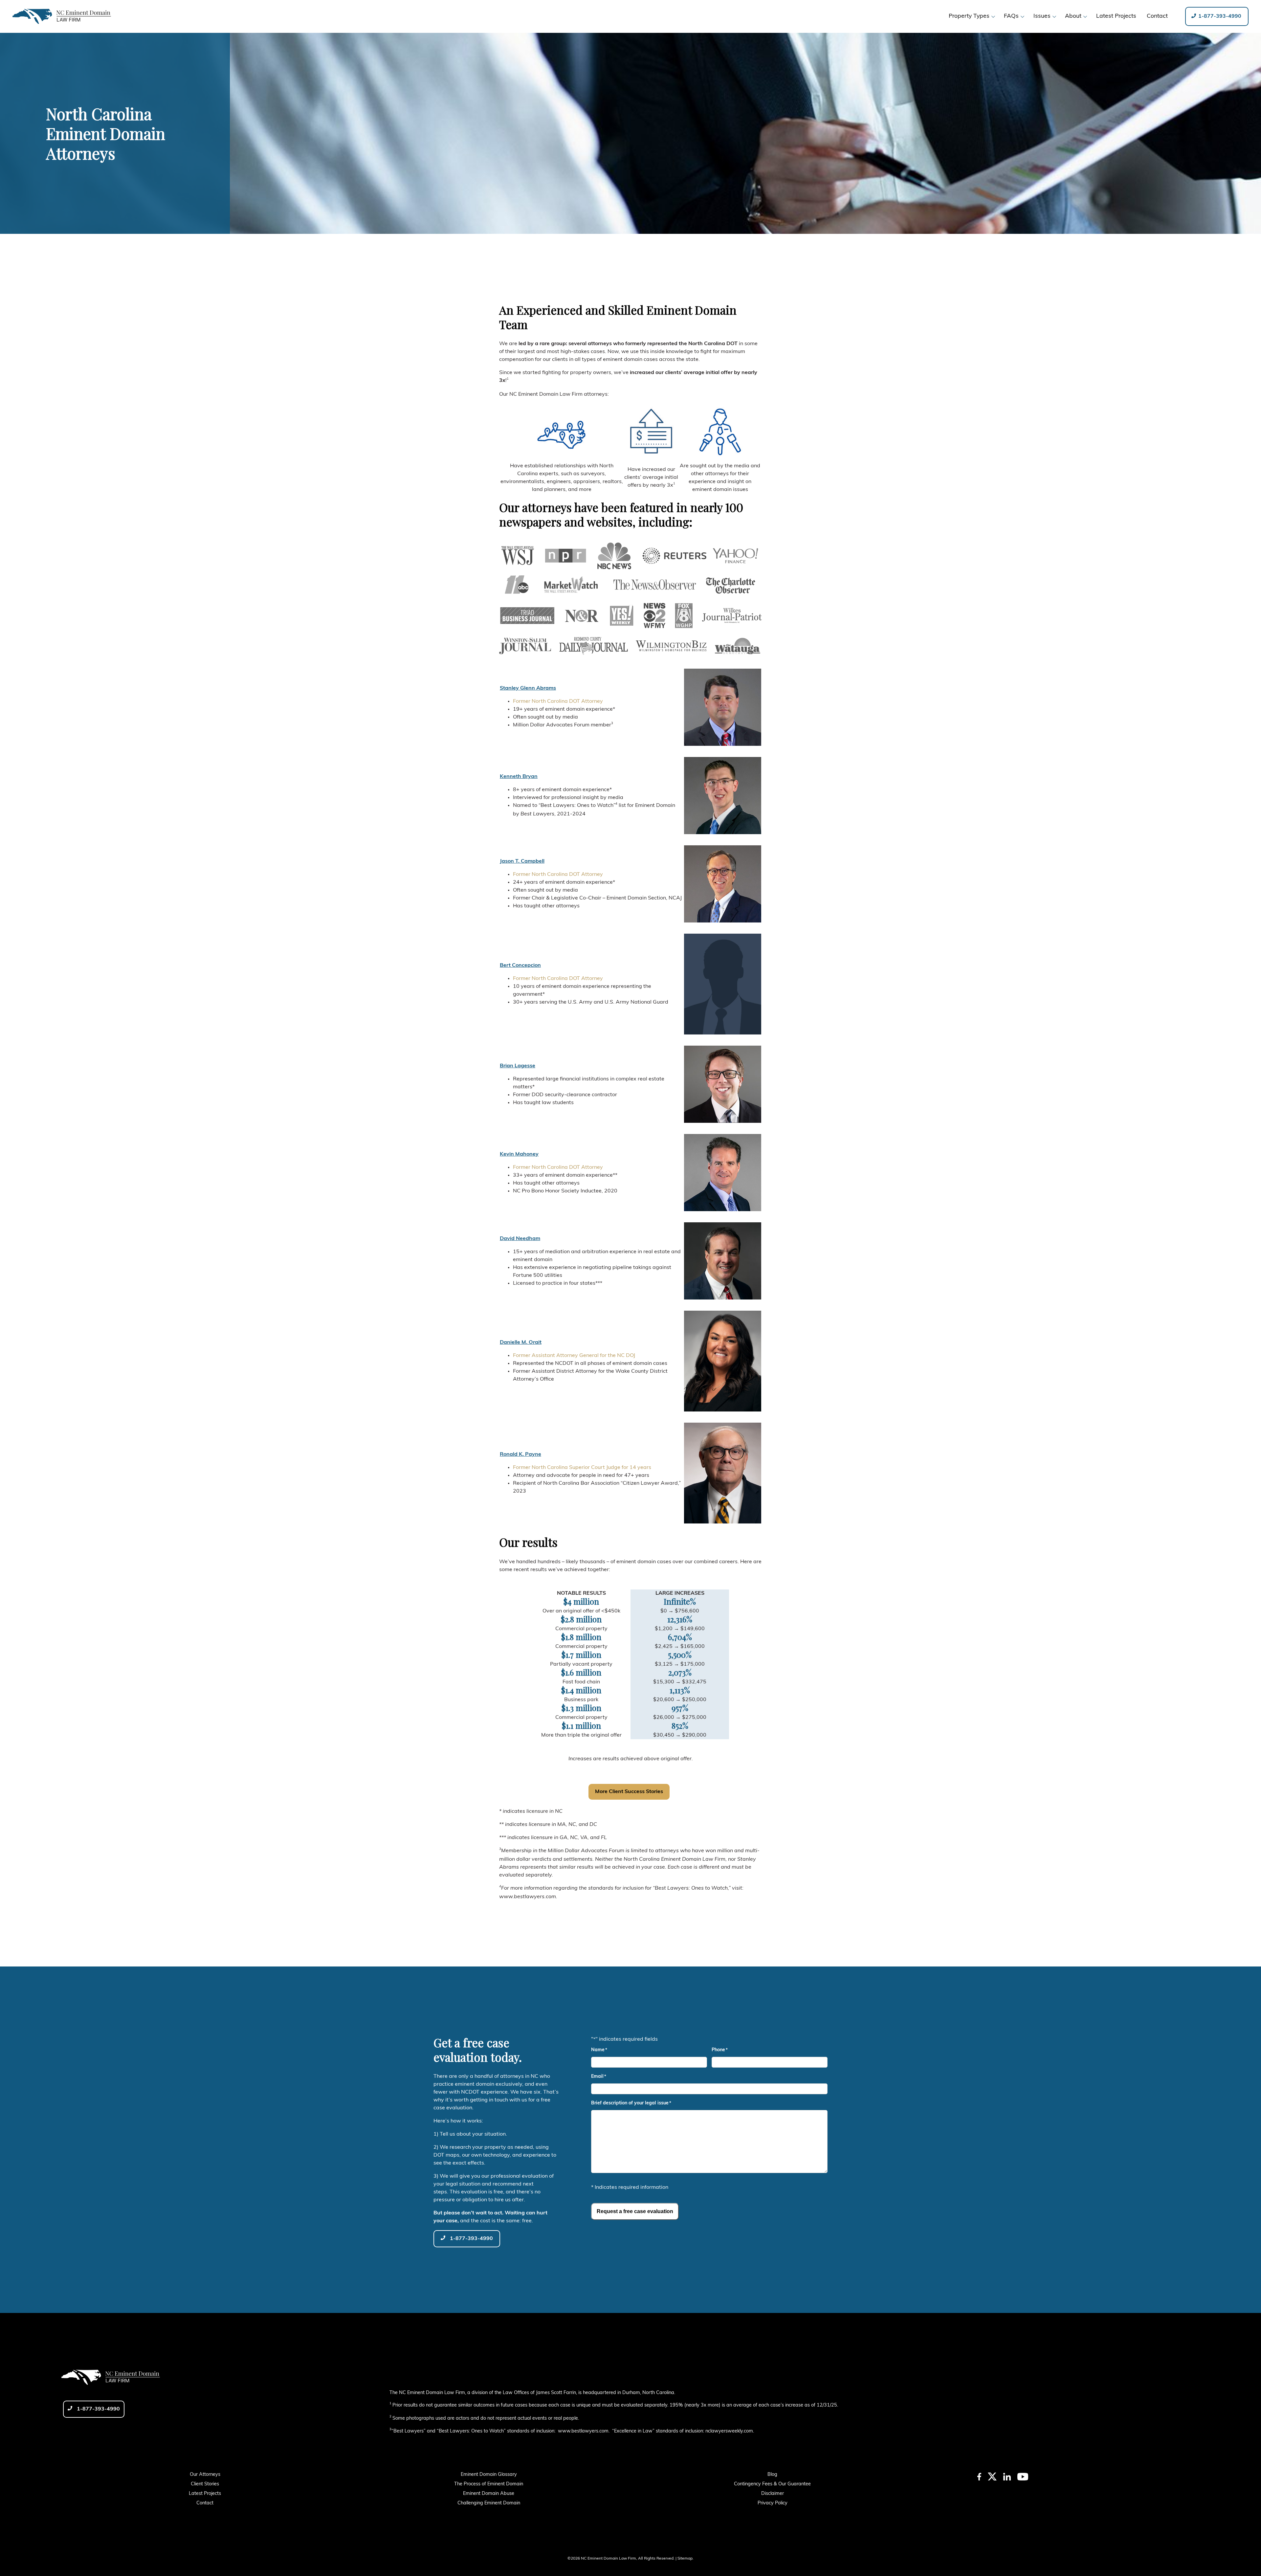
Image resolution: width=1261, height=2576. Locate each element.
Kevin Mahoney (519, 1154)
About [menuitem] (1073, 16)
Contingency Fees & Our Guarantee (772, 2484)
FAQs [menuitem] (1011, 16)
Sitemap (685, 2559)
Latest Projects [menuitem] (1116, 16)
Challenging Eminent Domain (489, 2503)
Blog (772, 2475)
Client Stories (205, 2484)
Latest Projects (205, 2494)
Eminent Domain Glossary (489, 2475)
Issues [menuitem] (1042, 16)
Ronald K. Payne (520, 1455)
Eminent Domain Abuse (489, 2494)
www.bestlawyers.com (583, 2431)
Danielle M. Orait (521, 1343)
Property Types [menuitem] (969, 16)
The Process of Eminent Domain (489, 2484)
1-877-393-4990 (1219, 16)
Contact (205, 2503)
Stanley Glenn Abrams (528, 688)
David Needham (520, 1239)
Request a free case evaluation (635, 2211)
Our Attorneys (205, 2475)
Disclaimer (773, 2494)
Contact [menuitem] (1157, 16)
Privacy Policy (773, 2503)
